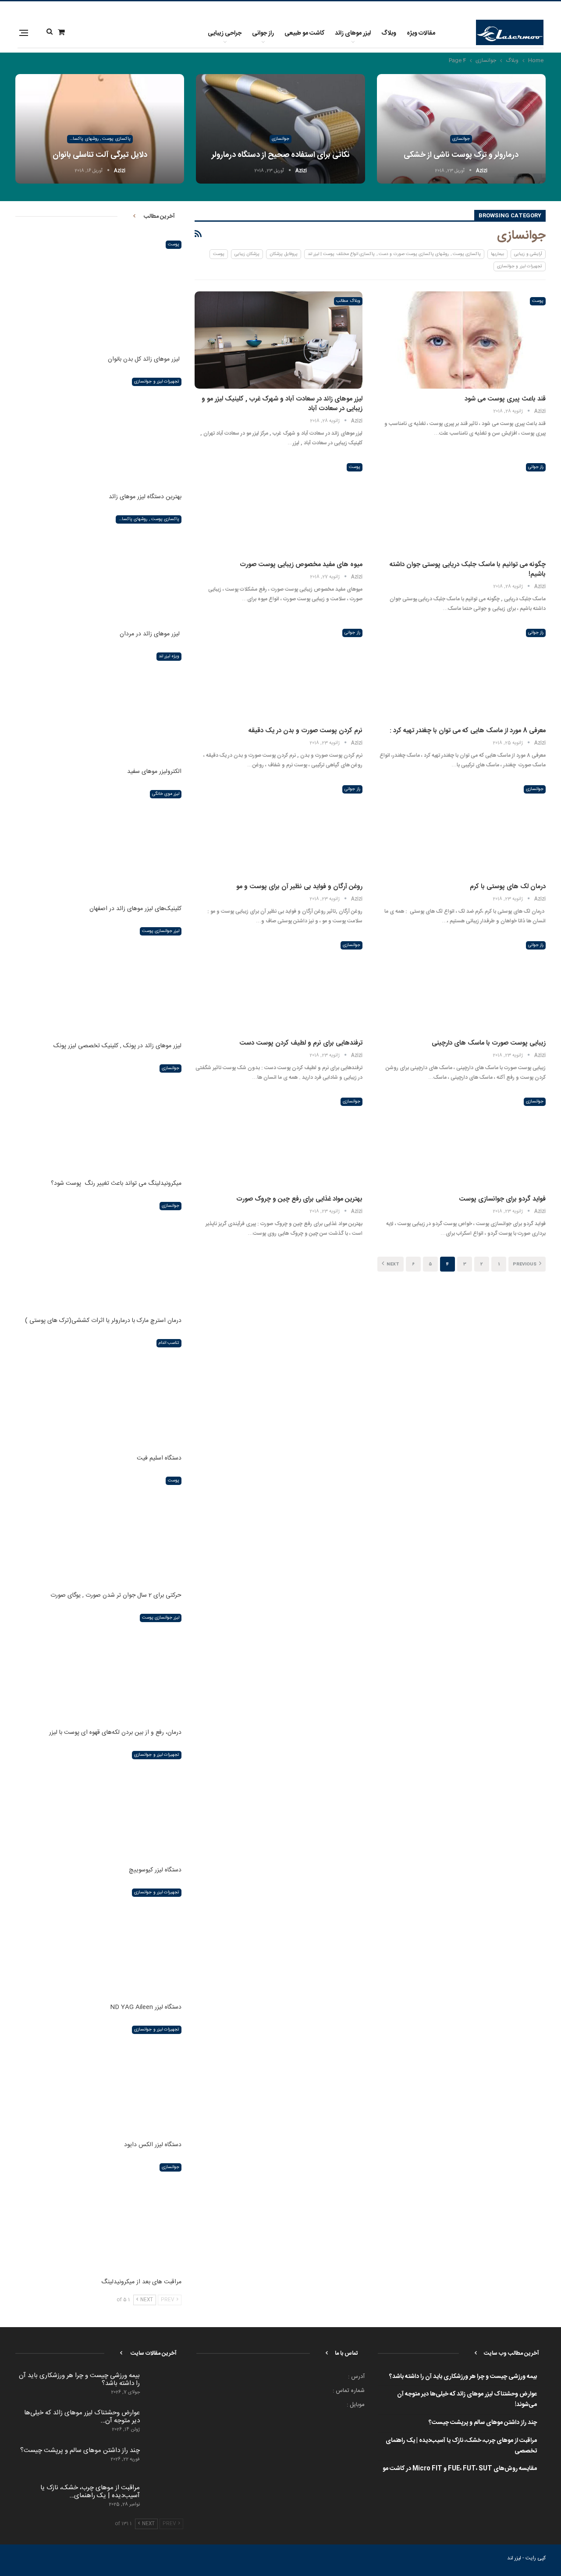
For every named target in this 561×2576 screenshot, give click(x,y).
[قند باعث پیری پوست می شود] (462, 340)
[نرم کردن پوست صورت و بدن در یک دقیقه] (278, 672)
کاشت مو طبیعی (304, 33)
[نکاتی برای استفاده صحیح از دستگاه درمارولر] (280, 129)
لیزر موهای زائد (353, 33)
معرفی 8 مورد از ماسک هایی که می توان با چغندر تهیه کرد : (468, 731)
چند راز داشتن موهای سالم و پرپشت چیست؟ (483, 2423)
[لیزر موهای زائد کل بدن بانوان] (98, 293)
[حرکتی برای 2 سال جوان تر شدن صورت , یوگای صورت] (98, 1529)
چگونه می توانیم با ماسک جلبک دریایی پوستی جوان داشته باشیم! (468, 569)
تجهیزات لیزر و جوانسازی (520, 266)
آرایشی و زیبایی (528, 254)
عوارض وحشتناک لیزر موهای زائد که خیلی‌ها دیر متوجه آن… (82, 2417)
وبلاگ (389, 33)
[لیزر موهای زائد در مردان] (98, 568)
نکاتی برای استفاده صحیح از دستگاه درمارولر (281, 155)
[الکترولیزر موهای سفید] (98, 705)
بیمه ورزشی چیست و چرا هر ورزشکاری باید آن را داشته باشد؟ (463, 2377)
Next (392, 1265)
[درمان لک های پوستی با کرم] (462, 828)
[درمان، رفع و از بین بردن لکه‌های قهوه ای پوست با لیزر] (98, 1666)
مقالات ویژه (421, 33)
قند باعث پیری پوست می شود (505, 399)
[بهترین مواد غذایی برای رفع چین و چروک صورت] (278, 1141)
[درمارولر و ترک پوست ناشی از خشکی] (461, 129)
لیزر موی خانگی (166, 794)
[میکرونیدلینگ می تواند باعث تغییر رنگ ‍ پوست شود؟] (98, 1117)
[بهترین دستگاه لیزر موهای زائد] (98, 430)
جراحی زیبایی (225, 33)
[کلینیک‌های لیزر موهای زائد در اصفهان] (98, 842)
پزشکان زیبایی (247, 254)
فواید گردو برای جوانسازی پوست (502, 1199)
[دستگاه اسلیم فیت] (98, 1391)
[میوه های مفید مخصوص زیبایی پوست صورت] (278, 506)
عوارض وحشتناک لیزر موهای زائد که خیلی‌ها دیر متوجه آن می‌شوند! (467, 2399)
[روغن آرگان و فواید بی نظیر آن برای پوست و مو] (278, 828)
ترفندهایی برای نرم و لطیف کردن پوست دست (301, 1043)
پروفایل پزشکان (283, 254)
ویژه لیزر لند (169, 656)
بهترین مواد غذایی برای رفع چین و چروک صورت (299, 1199)
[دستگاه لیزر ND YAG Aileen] (98, 1941)
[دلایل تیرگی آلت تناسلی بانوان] (100, 129)
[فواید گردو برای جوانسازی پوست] (462, 1141)
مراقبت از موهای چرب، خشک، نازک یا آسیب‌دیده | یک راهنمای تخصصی (461, 2446)
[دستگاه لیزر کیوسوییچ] (98, 1803)
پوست (219, 254)
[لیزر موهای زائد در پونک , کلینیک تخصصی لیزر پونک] (98, 980)
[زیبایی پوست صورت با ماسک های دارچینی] (462, 984)
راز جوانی (263, 33)
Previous (525, 1265)
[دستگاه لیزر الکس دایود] (98, 2078)
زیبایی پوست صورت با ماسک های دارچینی (489, 1043)
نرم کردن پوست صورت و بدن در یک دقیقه (305, 731)
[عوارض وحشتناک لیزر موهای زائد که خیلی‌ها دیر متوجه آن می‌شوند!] (164, 2423)
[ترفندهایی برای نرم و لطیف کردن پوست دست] (278, 984)
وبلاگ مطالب (348, 301)
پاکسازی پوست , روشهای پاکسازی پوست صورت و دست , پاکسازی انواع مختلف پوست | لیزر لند (99, 139)
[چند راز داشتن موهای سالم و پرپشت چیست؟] (164, 2461)
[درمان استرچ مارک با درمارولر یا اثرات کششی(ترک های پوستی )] (98, 1254)
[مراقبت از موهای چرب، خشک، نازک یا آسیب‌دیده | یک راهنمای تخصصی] (164, 2498)
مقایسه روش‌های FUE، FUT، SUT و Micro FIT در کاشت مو (460, 2469)
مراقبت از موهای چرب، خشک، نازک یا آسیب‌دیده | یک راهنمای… (90, 2492)
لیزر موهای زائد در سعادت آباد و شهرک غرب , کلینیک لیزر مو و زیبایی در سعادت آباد (282, 404)
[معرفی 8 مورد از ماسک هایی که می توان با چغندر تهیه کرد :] (462, 672)
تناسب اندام (169, 1343)
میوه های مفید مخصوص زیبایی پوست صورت (301, 565)
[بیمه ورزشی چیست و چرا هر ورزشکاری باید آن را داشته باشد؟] (164, 2386)
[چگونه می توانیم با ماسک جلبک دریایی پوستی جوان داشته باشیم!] (462, 506)
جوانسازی (461, 139)
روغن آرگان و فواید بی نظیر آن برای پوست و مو (299, 887)
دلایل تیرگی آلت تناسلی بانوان (100, 155)
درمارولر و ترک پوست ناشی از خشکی (461, 155)
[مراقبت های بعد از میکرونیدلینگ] (98, 2216)
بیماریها (497, 254)
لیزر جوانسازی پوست (161, 931)
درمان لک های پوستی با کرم (508, 887)
